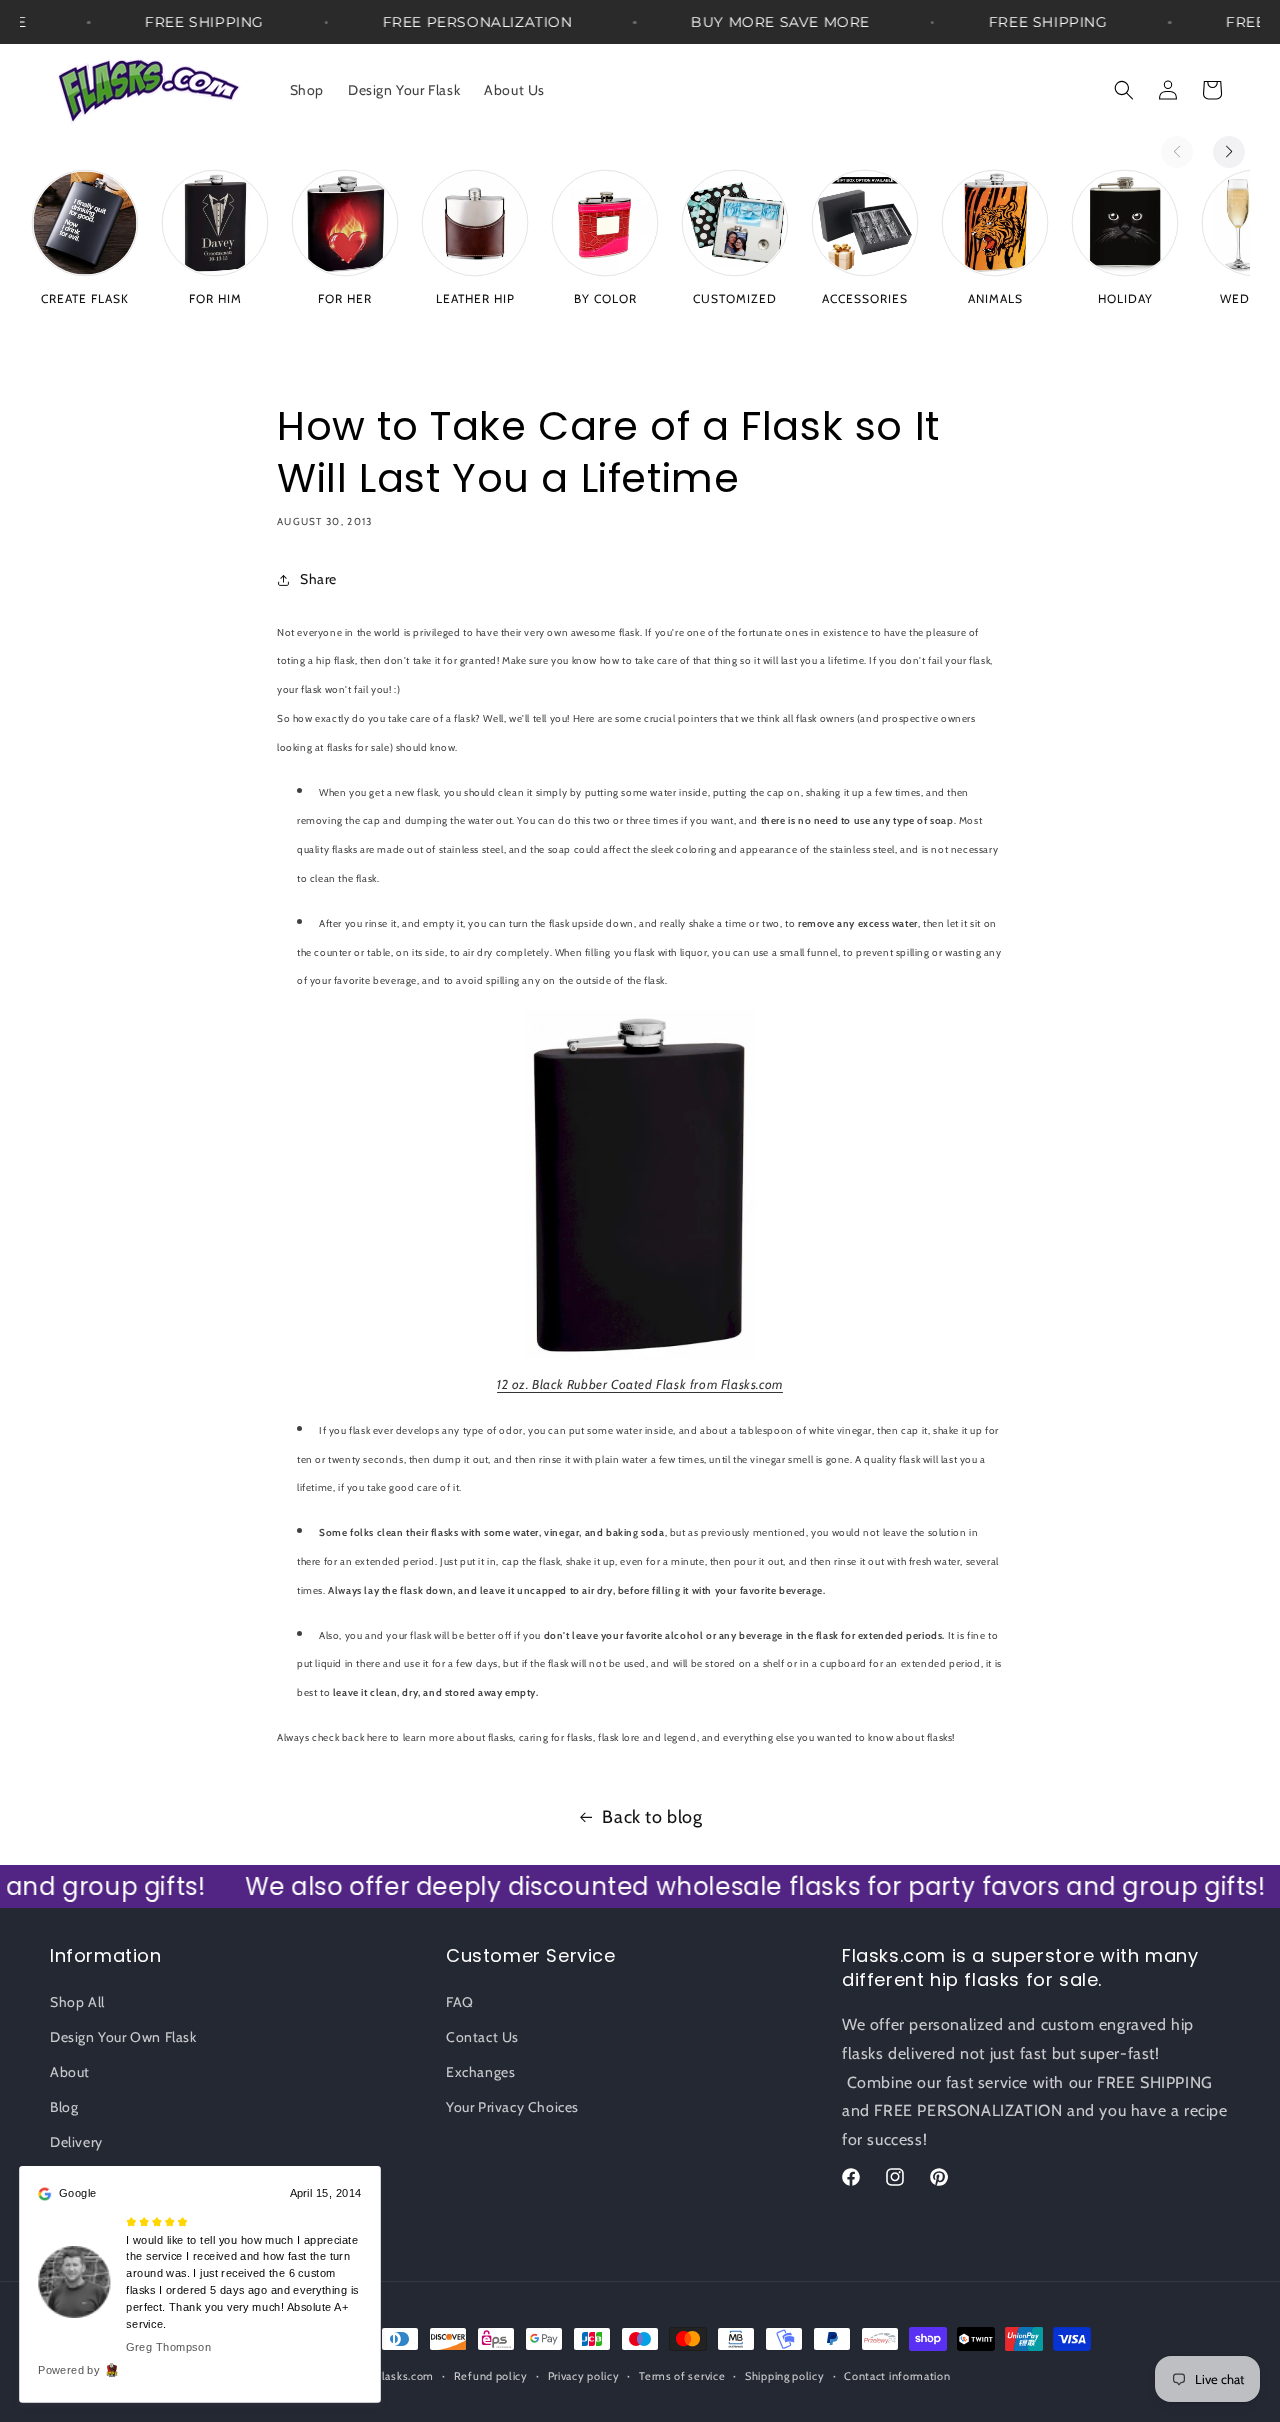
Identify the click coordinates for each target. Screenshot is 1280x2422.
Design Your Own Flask (123, 2037)
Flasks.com (404, 2376)
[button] (1124, 90)
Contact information (897, 2376)
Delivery (76, 2142)
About (70, 2072)
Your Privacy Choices (512, 2107)
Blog (64, 2107)
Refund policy (491, 2376)
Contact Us (482, 2037)
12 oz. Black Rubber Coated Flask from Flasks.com (640, 1384)
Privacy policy (584, 2376)
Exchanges (480, 2072)
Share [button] (318, 579)
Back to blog (652, 1817)
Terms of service (682, 2376)
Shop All (77, 2002)
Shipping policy (785, 2376)
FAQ (460, 2002)
